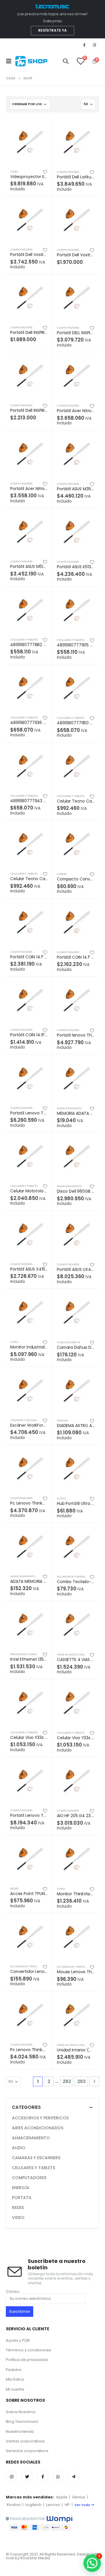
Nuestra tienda (20, 2431)
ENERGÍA (21, 2188)
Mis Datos (15, 2379)
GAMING (63, 1420)
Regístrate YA (53, 30)
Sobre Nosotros (21, 2412)
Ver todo (82, 2505)
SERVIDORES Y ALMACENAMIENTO (32, 1654)
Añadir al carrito (43, 128)
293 (82, 2081)
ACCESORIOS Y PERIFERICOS (75, 1577)
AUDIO (61, 1498)
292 (67, 2081)
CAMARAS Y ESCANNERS (26, 1420)
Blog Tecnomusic (22, 2421)
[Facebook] (84, 45)
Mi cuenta (15, 2389)
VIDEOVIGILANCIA (69, 1342)
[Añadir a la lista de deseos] (45, 172)
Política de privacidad (27, 2360)
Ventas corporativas (25, 2441)
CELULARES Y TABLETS (24, 640)
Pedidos (14, 2370)
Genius (79, 2497)
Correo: (13, 2292)
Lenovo (53, 2505)
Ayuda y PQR (18, 2340)
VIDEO (14, 171)
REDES (14, 1888)
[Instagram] (94, 45)
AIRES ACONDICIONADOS (73, 1654)
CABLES (62, 874)
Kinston (14, 2505)
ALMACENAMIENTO (69, 1108)
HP (67, 2505)
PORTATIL (22, 2198)
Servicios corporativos (27, 2451)
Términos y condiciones (28, 2350)
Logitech (33, 2505)
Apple (62, 2497)
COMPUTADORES (68, 172)
